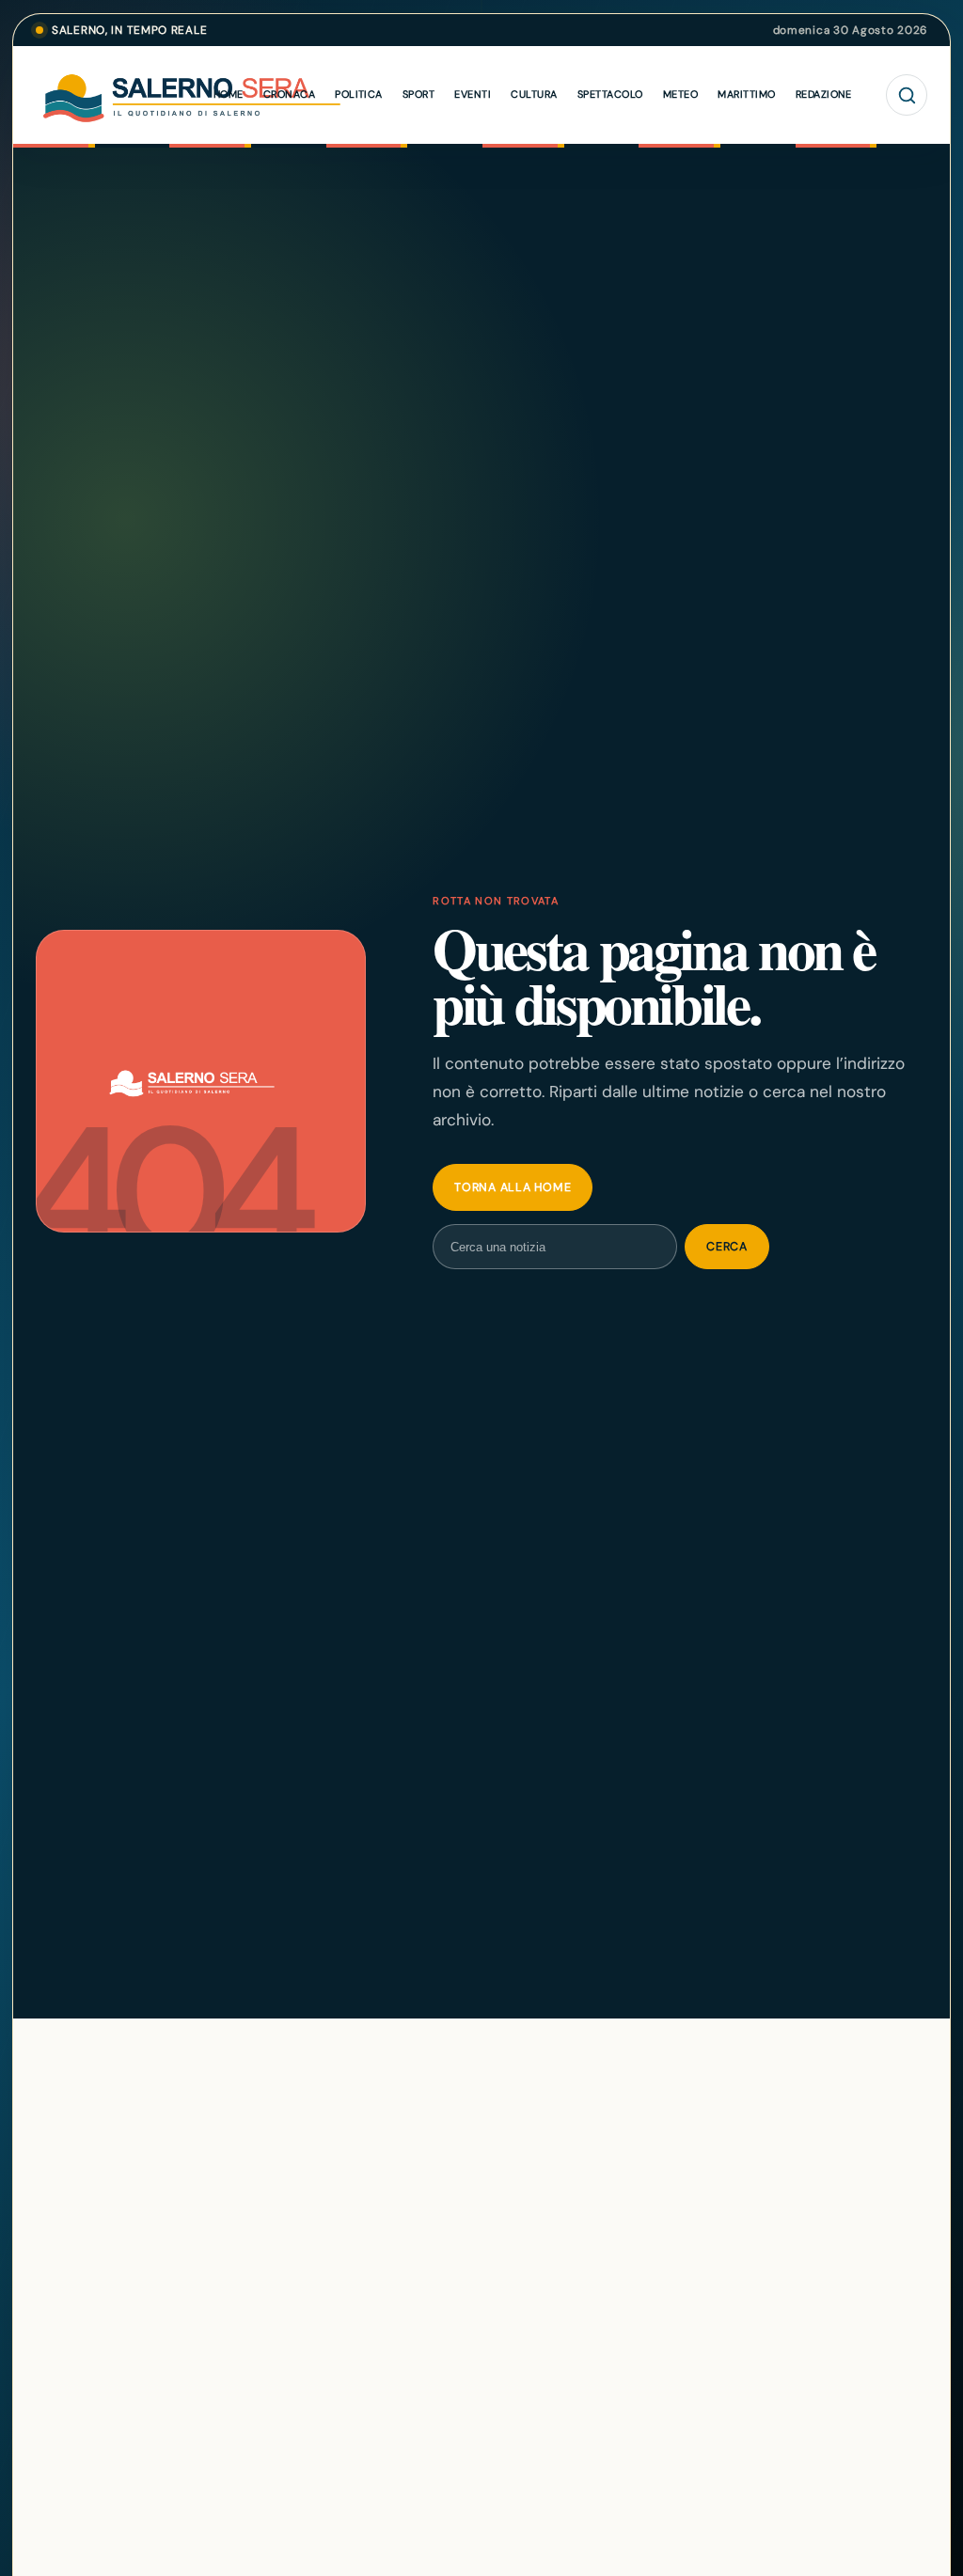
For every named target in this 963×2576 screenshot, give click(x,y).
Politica (359, 94)
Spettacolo (610, 94)
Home (229, 94)
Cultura (534, 94)
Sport (418, 94)
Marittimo (746, 94)
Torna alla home (513, 1187)
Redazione (824, 94)
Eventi (473, 94)
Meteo (680, 94)
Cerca (727, 1247)
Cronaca (289, 94)
